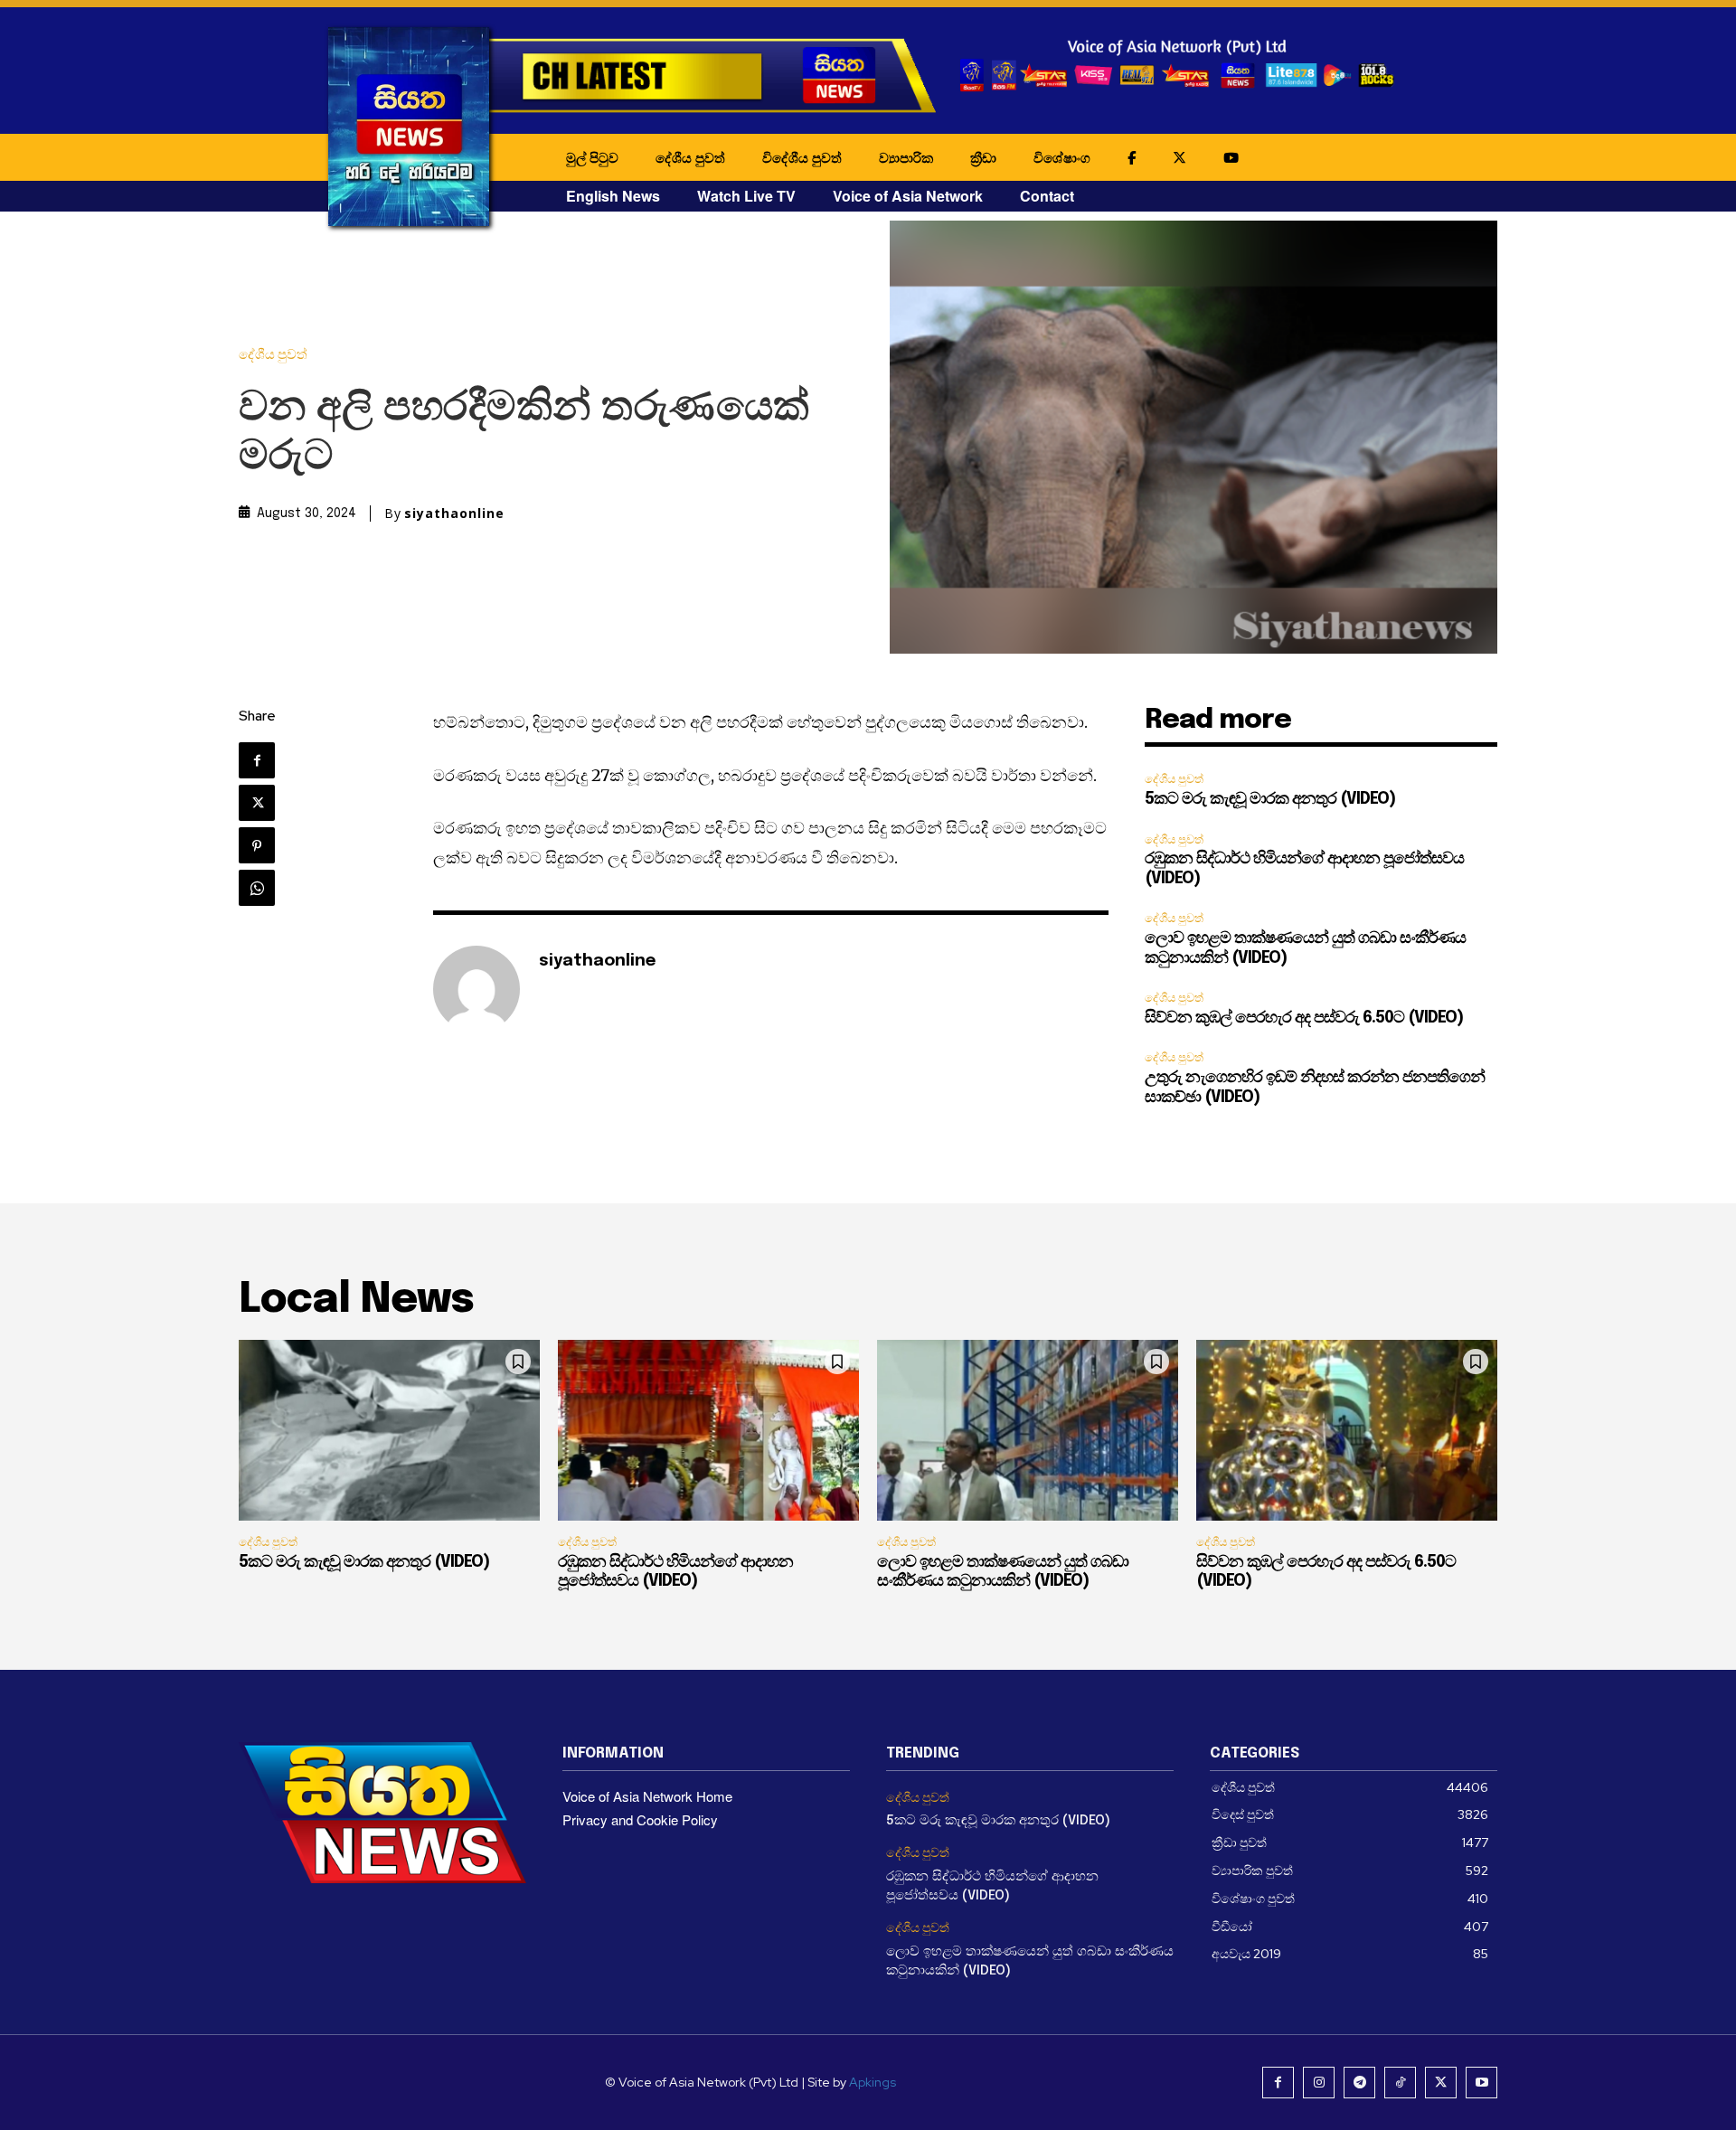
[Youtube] (1481, 2083)
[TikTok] (1400, 2083)
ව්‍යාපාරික (906, 157)
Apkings (873, 2082)
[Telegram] (1359, 2083)
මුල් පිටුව (592, 157)
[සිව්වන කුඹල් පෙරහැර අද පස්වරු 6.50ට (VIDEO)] (1347, 1430)
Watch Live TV (746, 196)
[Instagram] (1319, 2083)
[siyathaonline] (476, 989)
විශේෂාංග (1062, 157)
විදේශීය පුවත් (802, 157)
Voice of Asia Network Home (647, 1796)
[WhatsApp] (257, 888)
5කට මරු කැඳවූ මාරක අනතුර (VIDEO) (1270, 799)
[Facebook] (257, 760)
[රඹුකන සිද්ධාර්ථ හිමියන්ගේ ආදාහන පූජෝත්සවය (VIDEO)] (708, 1430)
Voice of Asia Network (908, 196)
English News (613, 196)
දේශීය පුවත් (690, 157)
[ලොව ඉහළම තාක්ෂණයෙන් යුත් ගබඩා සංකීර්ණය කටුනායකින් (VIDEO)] (1028, 1430)
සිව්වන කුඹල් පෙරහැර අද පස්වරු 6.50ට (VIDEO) (1304, 1018)
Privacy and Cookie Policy (640, 1819)
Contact (1047, 196)
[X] (257, 803)
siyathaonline (454, 514)
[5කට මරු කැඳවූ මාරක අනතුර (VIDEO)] (389, 1430)
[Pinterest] (257, 845)
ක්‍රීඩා (983, 157)
